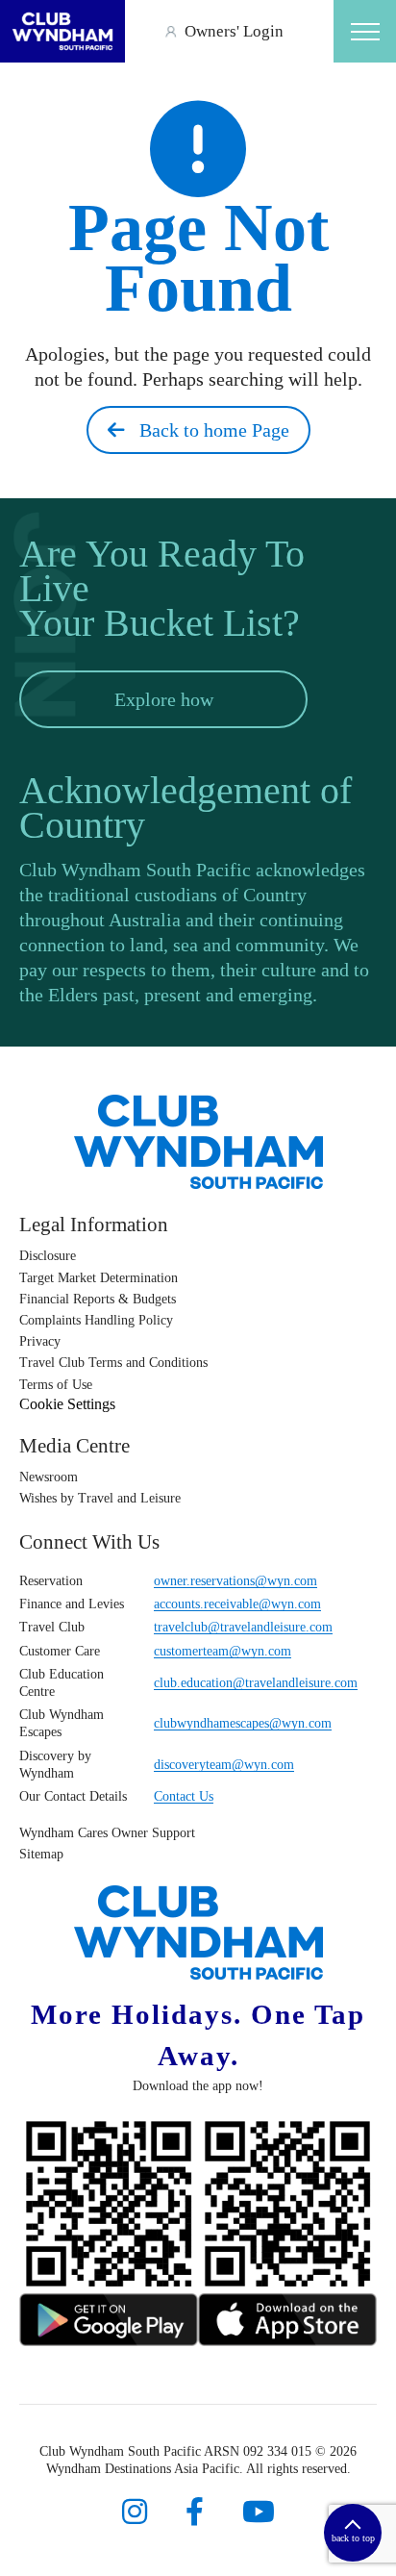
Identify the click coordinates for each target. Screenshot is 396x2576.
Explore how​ (164, 699)
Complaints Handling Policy (96, 1320)
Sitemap (41, 1854)
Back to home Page (207, 430)
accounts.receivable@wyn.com (237, 1604)
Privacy (40, 1341)
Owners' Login (234, 31)
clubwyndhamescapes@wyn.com (243, 1723)
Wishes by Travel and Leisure (100, 1498)
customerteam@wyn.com (223, 1651)
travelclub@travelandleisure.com (243, 1627)
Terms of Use (56, 1385)
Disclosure (48, 1256)
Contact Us (184, 1796)
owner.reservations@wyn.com (235, 1581)
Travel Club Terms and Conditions (113, 1363)
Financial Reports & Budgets (98, 1299)
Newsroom (49, 1477)
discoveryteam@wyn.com (224, 1765)
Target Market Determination (99, 1278)
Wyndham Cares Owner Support (107, 1833)
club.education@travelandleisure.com (256, 1683)
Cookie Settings (67, 1404)
